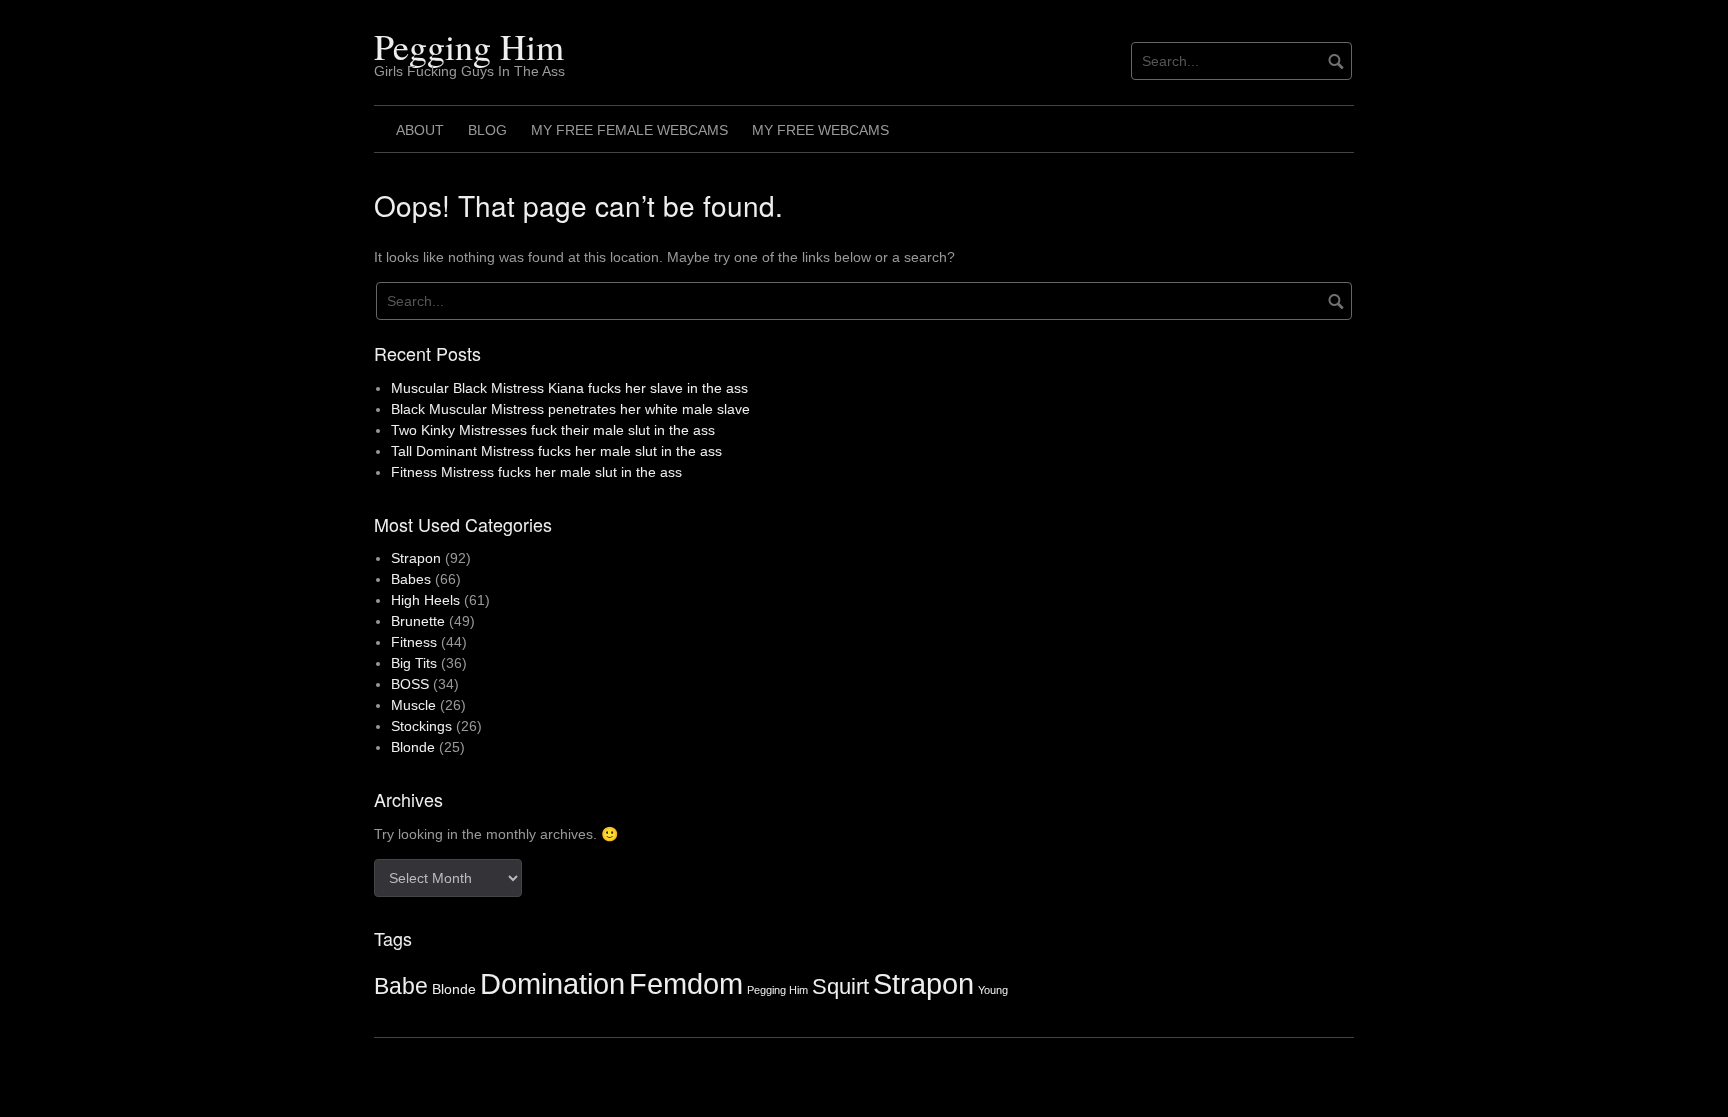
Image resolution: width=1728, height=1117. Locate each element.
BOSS (410, 684)
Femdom (686, 983)
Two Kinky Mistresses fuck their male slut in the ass (553, 430)
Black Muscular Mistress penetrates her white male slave (570, 409)
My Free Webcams (820, 130)
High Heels (425, 600)
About (420, 130)
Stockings (421, 726)
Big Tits (414, 663)
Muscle (413, 705)
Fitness (414, 642)
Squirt (840, 986)
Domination (552, 983)
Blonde (413, 747)
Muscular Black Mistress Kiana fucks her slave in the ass (569, 388)
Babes (411, 579)
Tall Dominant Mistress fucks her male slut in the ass (556, 451)
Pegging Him (469, 46)
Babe (401, 986)
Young (993, 990)
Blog (487, 130)
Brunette (418, 621)
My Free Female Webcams (629, 130)
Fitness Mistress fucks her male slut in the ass (536, 472)
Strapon (416, 558)
